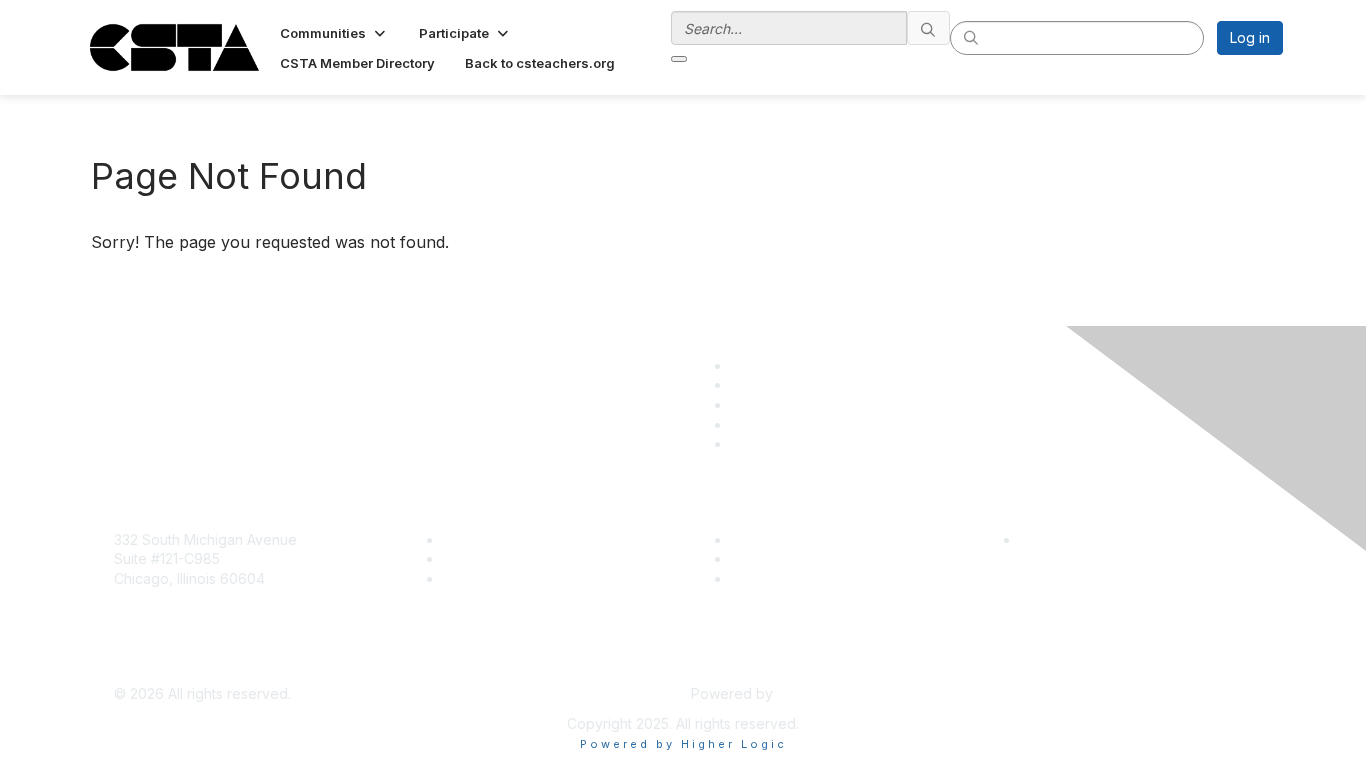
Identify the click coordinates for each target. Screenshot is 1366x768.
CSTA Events (773, 539)
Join (457, 539)
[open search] (679, 59)
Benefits (470, 558)
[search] (929, 28)
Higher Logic (819, 693)
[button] (334, 33)
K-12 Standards (779, 578)
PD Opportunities (787, 558)
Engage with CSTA (504, 578)
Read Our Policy (1073, 539)
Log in (1250, 37)
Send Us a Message (180, 664)
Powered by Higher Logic (683, 744)
